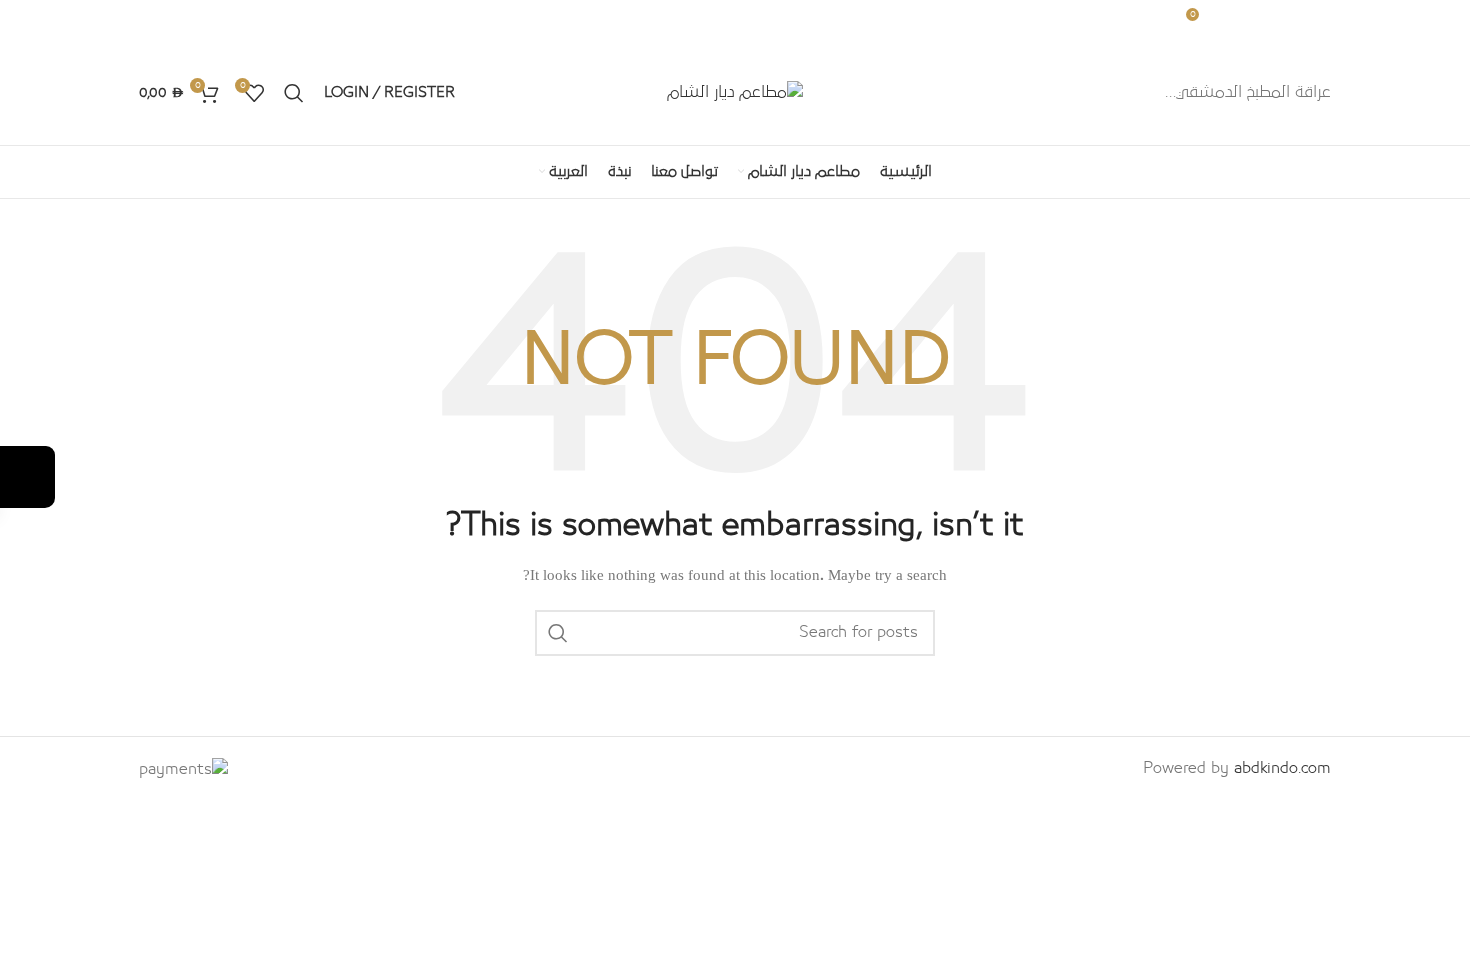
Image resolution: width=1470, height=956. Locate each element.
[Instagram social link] (229, 19)
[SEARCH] (558, 633)
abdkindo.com (1282, 768)
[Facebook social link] (254, 19)
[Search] (294, 93)
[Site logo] (735, 91)
